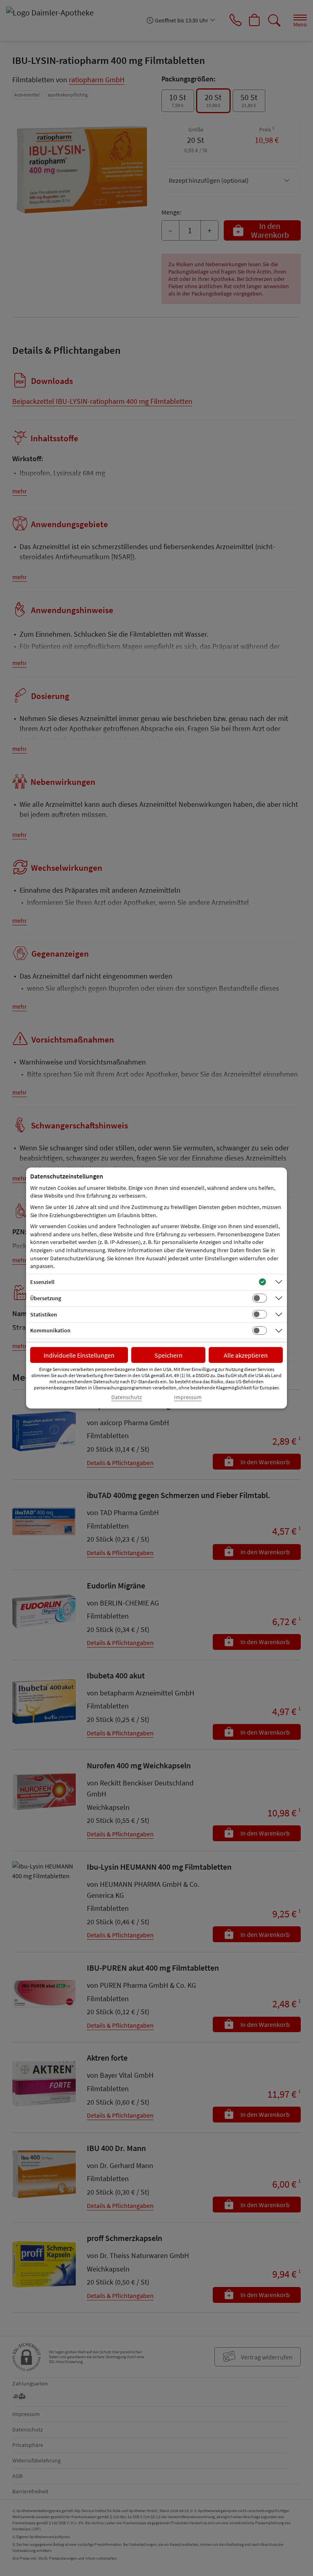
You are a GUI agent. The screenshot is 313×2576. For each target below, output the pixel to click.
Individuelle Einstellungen (79, 1355)
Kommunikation (50, 1330)
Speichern (169, 1355)
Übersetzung (46, 1298)
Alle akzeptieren (246, 1355)
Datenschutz (127, 1397)
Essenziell (42, 1282)
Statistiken (44, 1314)
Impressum (188, 1397)
